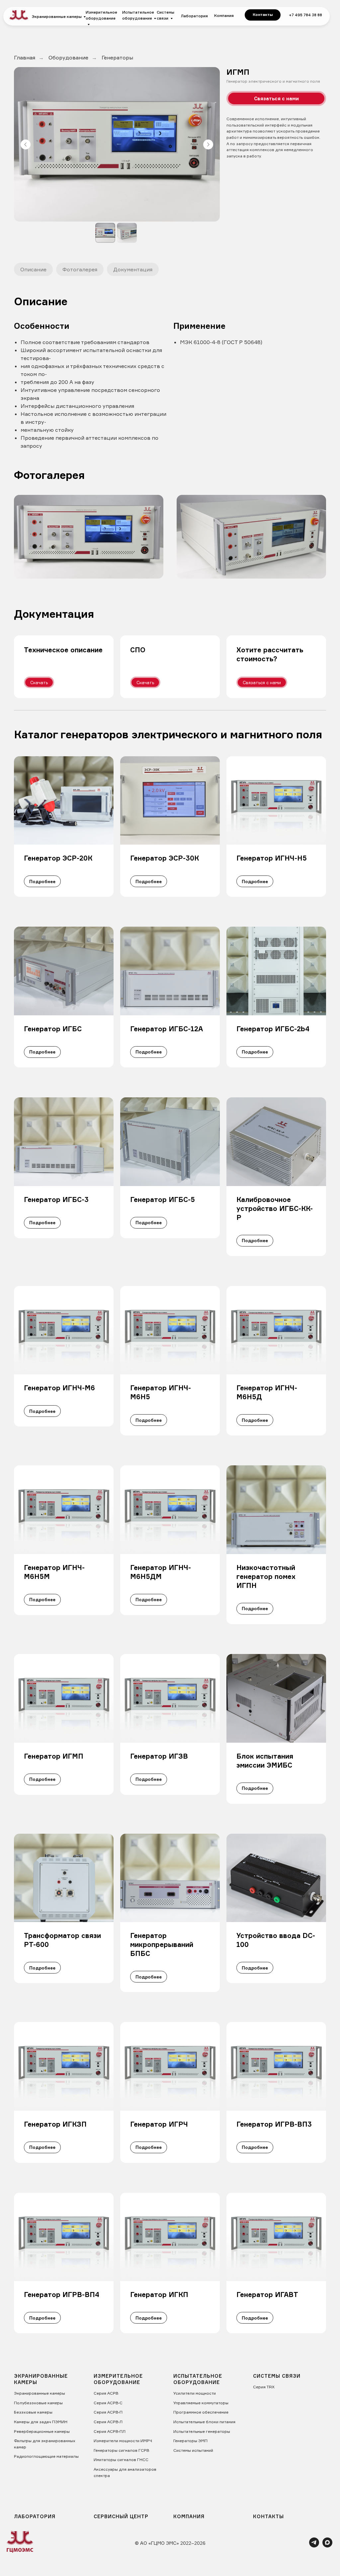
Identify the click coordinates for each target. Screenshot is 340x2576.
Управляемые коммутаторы (201, 2403)
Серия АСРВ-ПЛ (110, 2431)
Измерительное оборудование (101, 15)
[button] (276, 98)
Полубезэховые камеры (38, 2403)
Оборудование (68, 58)
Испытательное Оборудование (198, 2379)
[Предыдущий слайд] (26, 144)
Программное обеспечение (201, 2412)
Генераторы (117, 58)
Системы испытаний (193, 2450)
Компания (224, 16)
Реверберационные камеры (42, 2431)
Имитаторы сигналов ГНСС (121, 2460)
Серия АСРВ (106, 2393)
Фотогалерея (80, 269)
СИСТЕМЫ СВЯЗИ (277, 2376)
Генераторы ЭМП (190, 2441)
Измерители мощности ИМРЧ (123, 2441)
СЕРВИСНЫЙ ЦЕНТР (121, 2516)
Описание (33, 269)
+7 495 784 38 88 (305, 15)
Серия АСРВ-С (108, 2403)
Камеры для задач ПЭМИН (41, 2422)
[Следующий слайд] (208, 144)
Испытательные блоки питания (204, 2422)
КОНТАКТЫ (268, 2516)
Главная (25, 58)
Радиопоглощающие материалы (46, 2456)
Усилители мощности (195, 2393)
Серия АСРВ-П (108, 2412)
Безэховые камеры (33, 2412)
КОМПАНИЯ (189, 2516)
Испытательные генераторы (202, 2431)
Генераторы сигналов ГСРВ (121, 2450)
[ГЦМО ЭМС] (314, 2546)
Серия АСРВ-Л (108, 2422)
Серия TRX (264, 2387)
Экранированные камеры (57, 17)
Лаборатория (194, 16)
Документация (133, 269)
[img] (19, 15)
